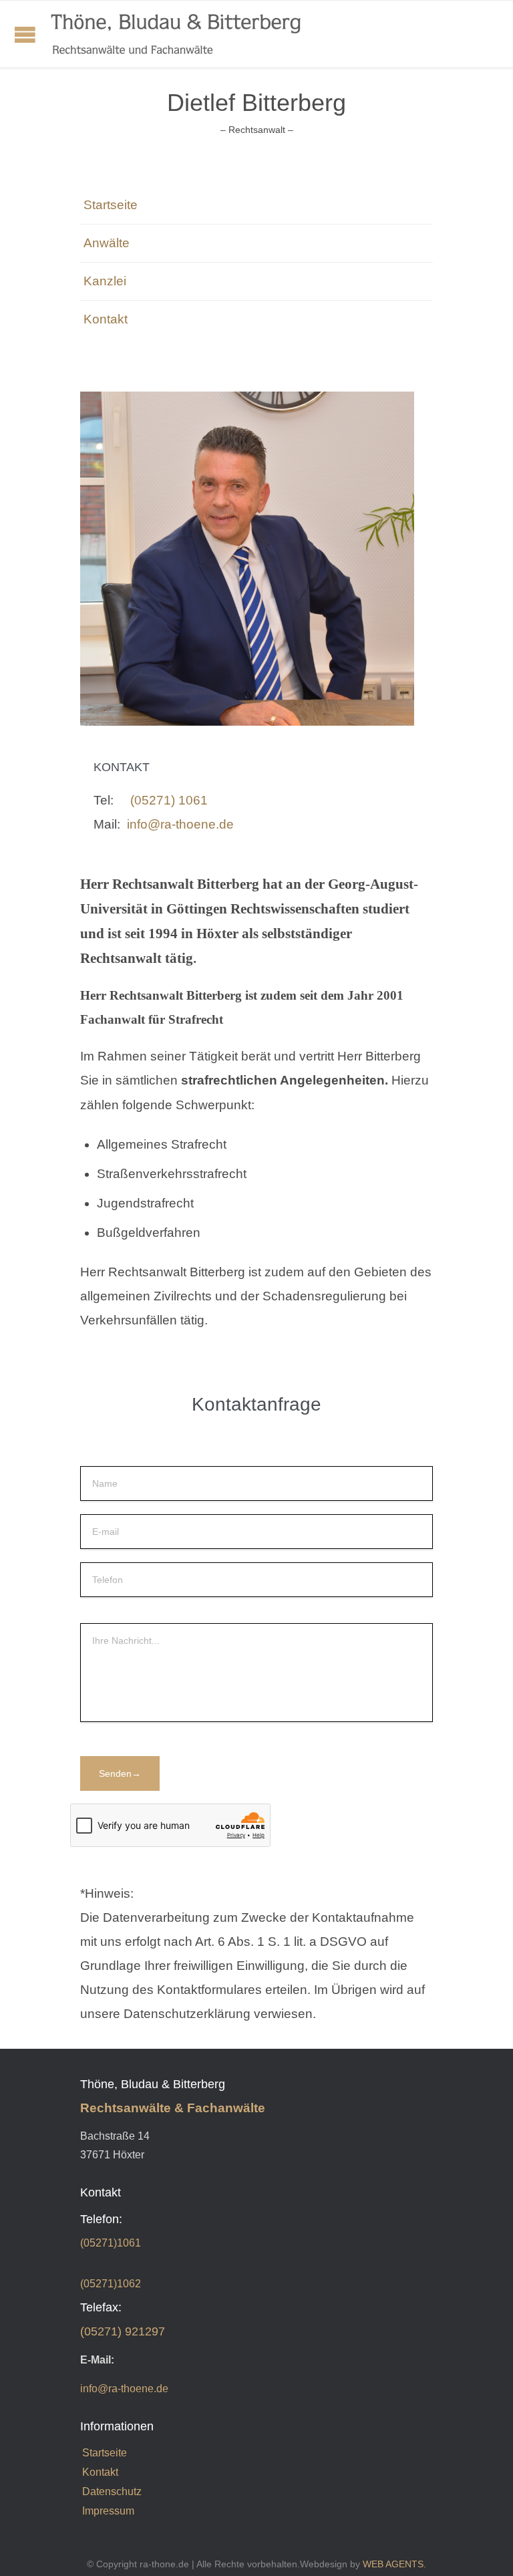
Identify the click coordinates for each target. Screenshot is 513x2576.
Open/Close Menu (25, 34)
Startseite (111, 205)
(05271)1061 (111, 2243)
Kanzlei (105, 281)
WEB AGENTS (393, 2564)
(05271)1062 (111, 2284)
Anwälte (107, 243)
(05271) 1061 (169, 800)
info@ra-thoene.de (180, 824)
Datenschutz (112, 2491)
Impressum (108, 2511)
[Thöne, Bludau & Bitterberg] (176, 34)
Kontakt (106, 319)
